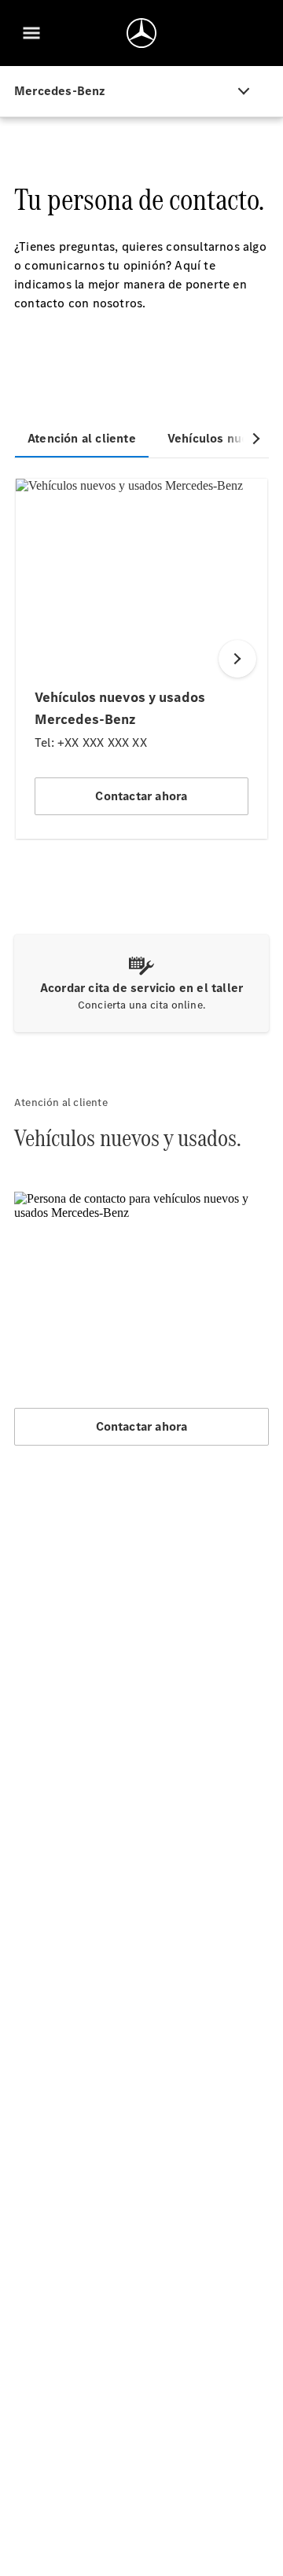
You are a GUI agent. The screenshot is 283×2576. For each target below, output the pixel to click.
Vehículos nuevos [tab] (218, 438)
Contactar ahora (142, 1426)
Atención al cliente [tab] (82, 438)
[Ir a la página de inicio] (141, 33)
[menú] (31, 33)
